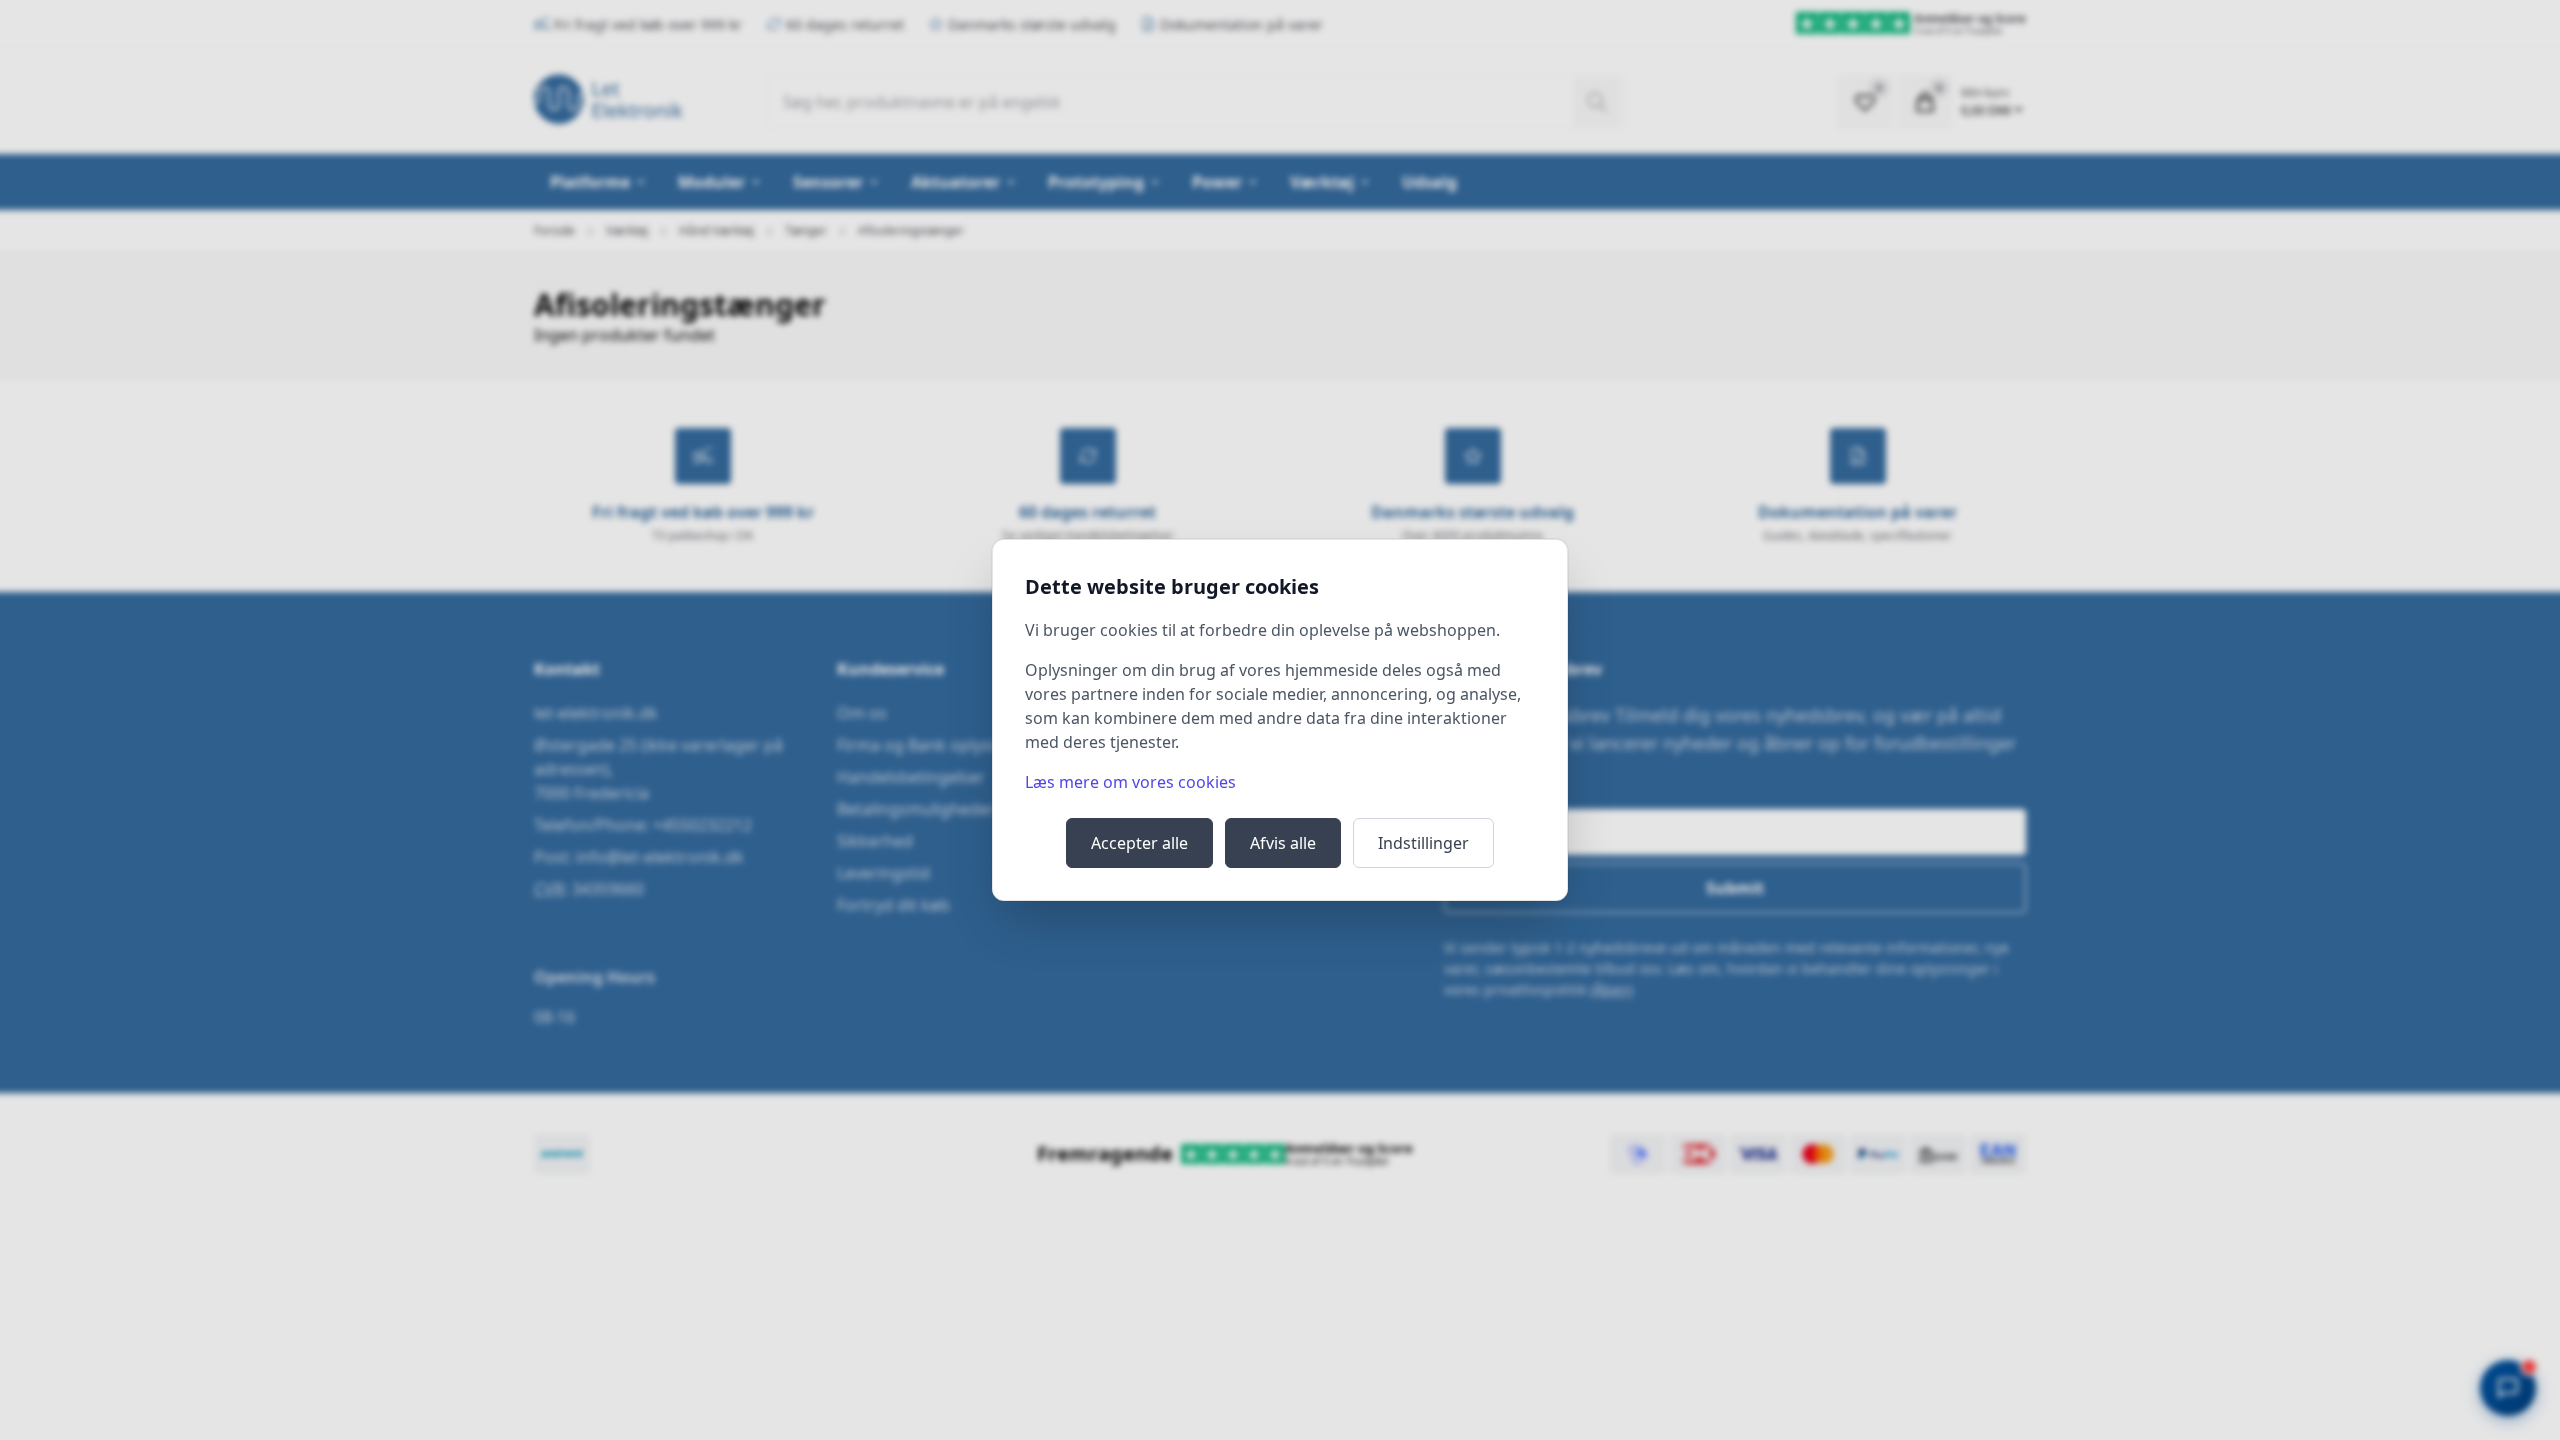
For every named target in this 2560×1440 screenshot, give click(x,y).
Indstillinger (1423, 843)
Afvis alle (1283, 843)
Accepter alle (1139, 843)
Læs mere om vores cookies (1130, 782)
